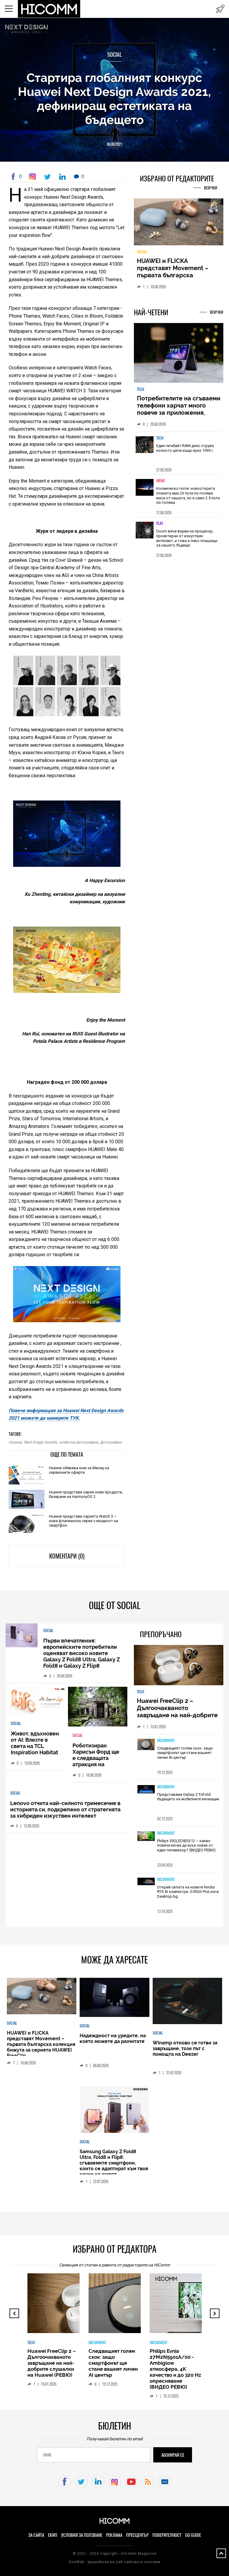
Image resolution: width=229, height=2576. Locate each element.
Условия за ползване (82, 2535)
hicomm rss (148, 2482)
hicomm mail (165, 2482)
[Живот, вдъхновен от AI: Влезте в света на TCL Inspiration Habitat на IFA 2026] (36, 1701)
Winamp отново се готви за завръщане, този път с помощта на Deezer (185, 2048)
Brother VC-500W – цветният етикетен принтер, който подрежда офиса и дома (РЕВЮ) (199, 2363)
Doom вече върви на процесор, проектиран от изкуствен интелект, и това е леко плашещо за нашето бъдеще (187, 542)
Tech (140, 393)
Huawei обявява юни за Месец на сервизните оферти (79, 1470)
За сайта (36, 2535)
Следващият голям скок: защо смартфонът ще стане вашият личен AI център (185, 1753)
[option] (179, 456)
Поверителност (167, 2535)
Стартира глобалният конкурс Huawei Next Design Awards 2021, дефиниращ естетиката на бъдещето (114, 99)
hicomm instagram (115, 2482)
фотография (111, 1442)
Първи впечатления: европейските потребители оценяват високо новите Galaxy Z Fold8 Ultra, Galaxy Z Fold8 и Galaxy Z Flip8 (82, 1653)
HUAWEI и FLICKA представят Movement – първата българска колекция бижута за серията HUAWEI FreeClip (41, 2044)
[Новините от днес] (220, 9)
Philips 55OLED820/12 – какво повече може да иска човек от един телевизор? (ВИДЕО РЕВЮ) (186, 1845)
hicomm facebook (65, 2482)
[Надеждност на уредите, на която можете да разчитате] (179, 224)
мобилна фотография (79, 1442)
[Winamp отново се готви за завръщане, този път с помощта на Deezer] (187, 2002)
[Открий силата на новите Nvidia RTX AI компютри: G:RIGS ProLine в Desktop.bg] (146, 1882)
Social (114, 55)
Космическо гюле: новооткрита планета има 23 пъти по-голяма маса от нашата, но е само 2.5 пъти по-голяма (188, 499)
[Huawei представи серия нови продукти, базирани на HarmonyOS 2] (27, 1500)
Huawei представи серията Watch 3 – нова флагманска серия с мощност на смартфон (83, 1521)
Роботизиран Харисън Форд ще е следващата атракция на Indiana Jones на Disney (96, 1761)
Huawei (15, 1442)
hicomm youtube (131, 2482)
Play (160, 527)
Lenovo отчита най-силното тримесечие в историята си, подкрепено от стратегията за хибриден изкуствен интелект (65, 1809)
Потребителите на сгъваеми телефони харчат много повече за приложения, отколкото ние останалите (179, 413)
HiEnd (161, 484)
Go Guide (193, 2535)
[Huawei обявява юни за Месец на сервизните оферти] (27, 1476)
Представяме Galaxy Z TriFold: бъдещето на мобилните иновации (188, 1797)
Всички (211, 188)
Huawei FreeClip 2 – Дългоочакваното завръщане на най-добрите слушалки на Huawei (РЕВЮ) (178, 1712)
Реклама (114, 2535)
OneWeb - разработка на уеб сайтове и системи (114, 2562)
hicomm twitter (81, 2482)
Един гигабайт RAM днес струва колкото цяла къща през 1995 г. (185, 452)
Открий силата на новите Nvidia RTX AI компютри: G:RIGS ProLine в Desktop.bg (188, 1892)
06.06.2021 (114, 144)
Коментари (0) (67, 1556)
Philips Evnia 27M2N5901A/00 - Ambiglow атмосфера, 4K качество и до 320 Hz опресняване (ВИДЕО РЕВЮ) (140, 2369)
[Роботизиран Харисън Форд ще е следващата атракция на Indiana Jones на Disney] (98, 1707)
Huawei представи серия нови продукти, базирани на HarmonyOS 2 (86, 1494)
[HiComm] (49, 9)
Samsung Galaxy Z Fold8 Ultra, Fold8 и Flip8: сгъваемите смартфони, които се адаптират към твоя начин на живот (114, 2163)
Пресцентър (137, 2535)
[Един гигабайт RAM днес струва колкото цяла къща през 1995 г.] (145, 452)
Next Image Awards (40, 1442)
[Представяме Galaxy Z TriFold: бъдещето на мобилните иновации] (146, 1790)
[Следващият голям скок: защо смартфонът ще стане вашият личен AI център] (146, 1745)
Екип (53, 2535)
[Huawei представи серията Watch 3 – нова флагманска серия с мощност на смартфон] (27, 1524)
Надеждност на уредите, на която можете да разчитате (178, 268)
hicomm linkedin (98, 2482)
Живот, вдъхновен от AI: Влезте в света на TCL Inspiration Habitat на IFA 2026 (35, 1746)
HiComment (166, 1740)
